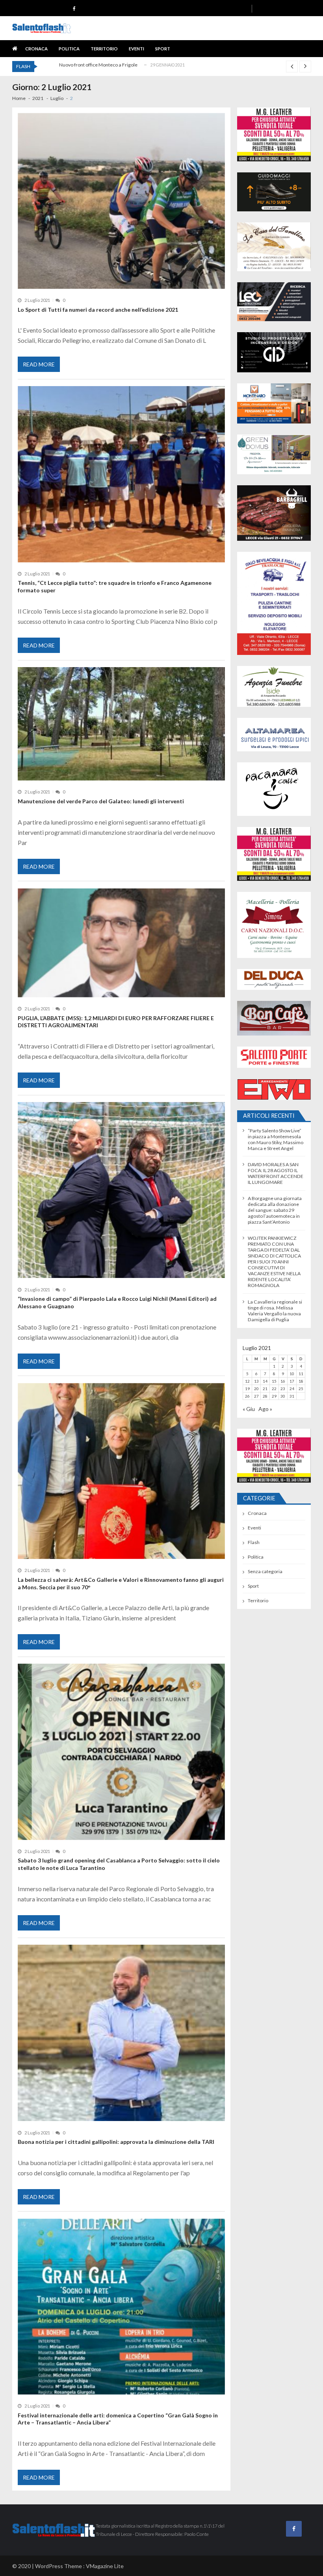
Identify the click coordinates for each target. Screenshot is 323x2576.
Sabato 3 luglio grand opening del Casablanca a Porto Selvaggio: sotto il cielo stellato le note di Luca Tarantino (119, 1864)
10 (292, 1374)
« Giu (249, 1409)
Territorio (104, 49)
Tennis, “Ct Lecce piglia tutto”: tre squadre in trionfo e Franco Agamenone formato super (115, 586)
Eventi (136, 49)
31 (292, 1396)
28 (265, 1396)
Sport (163, 49)
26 (247, 1396)
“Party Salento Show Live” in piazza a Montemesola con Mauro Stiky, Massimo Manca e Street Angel (276, 1139)
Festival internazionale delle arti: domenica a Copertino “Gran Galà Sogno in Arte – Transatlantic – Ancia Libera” (118, 2419)
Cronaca (36, 49)
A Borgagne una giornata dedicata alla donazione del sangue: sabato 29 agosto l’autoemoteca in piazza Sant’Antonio (275, 1210)
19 (247, 1389)
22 (274, 1389)
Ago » (265, 1409)
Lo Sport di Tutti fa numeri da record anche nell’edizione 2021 (98, 310)
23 (283, 1389)
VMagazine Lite (105, 2566)
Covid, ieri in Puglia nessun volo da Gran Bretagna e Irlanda (122, 65)
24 (292, 1389)
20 (256, 1389)
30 (283, 1396)
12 (247, 1381)
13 (256, 1381)
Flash (254, 1542)
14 (265, 1381)
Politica (69, 49)
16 (283, 1381)
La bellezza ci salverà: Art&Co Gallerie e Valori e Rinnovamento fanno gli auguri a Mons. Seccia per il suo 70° (121, 1583)
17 (292, 1381)
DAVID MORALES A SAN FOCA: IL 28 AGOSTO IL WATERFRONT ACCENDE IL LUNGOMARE (276, 1173)
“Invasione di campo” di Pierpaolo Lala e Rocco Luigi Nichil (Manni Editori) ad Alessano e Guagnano (117, 1302)
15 (274, 1381)
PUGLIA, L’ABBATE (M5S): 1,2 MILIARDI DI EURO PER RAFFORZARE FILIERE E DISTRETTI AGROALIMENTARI (116, 1022)
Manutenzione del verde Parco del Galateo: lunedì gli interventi (101, 801)
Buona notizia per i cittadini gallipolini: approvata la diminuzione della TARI (116, 2142)
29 (274, 1396)
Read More (39, 364)
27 (256, 1396)
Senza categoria (265, 1571)
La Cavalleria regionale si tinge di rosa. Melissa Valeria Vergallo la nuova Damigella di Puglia (275, 1311)
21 (265, 1389)
